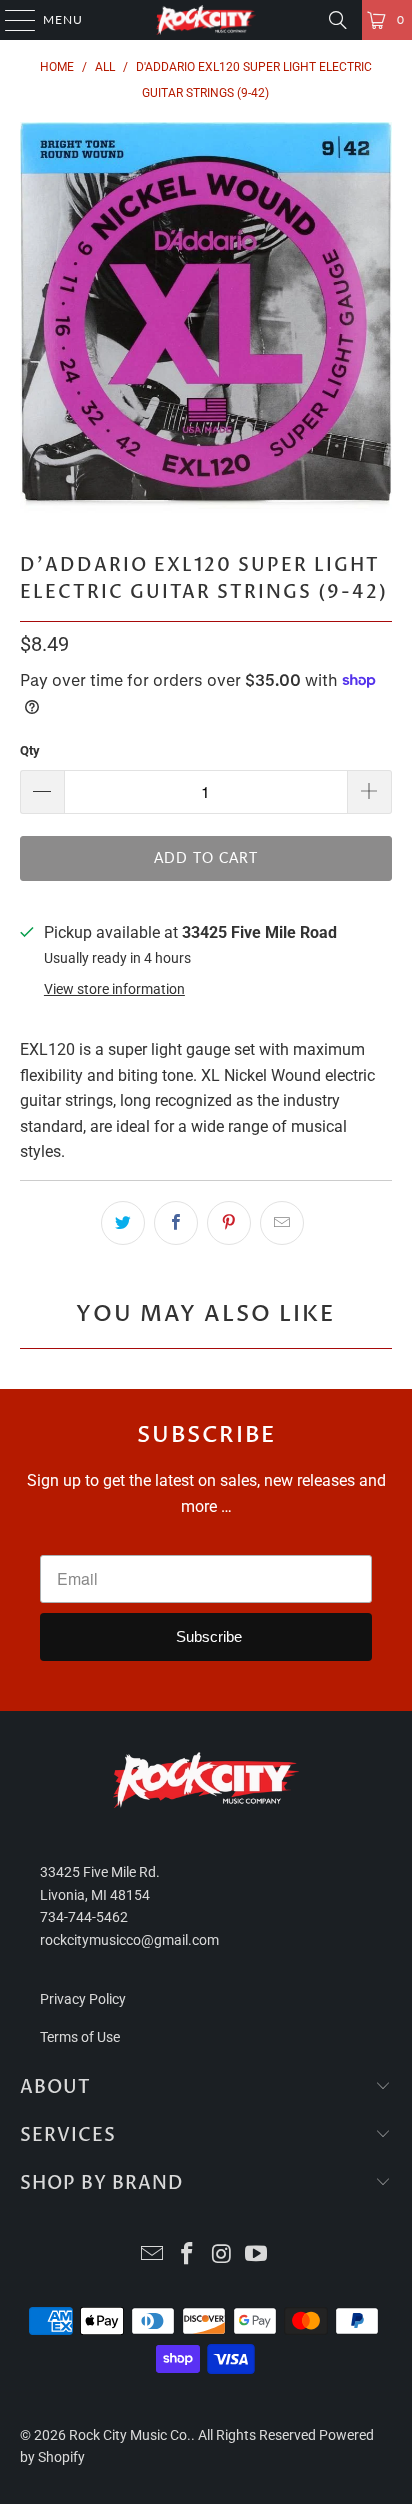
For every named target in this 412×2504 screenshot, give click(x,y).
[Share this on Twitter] (123, 1223)
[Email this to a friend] (282, 1223)
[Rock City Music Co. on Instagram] (222, 2255)
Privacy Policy (83, 1999)
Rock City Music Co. (130, 2435)
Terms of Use (80, 2037)
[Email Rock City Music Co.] (153, 2255)
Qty (30, 750)
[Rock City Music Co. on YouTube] (257, 2255)
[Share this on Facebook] (176, 1223)
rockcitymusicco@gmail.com (129, 1940)
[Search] (338, 20)
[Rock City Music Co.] (206, 20)
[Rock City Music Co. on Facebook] (188, 2255)
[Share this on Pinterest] (229, 1223)
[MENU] (10, 20)
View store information (114, 989)
